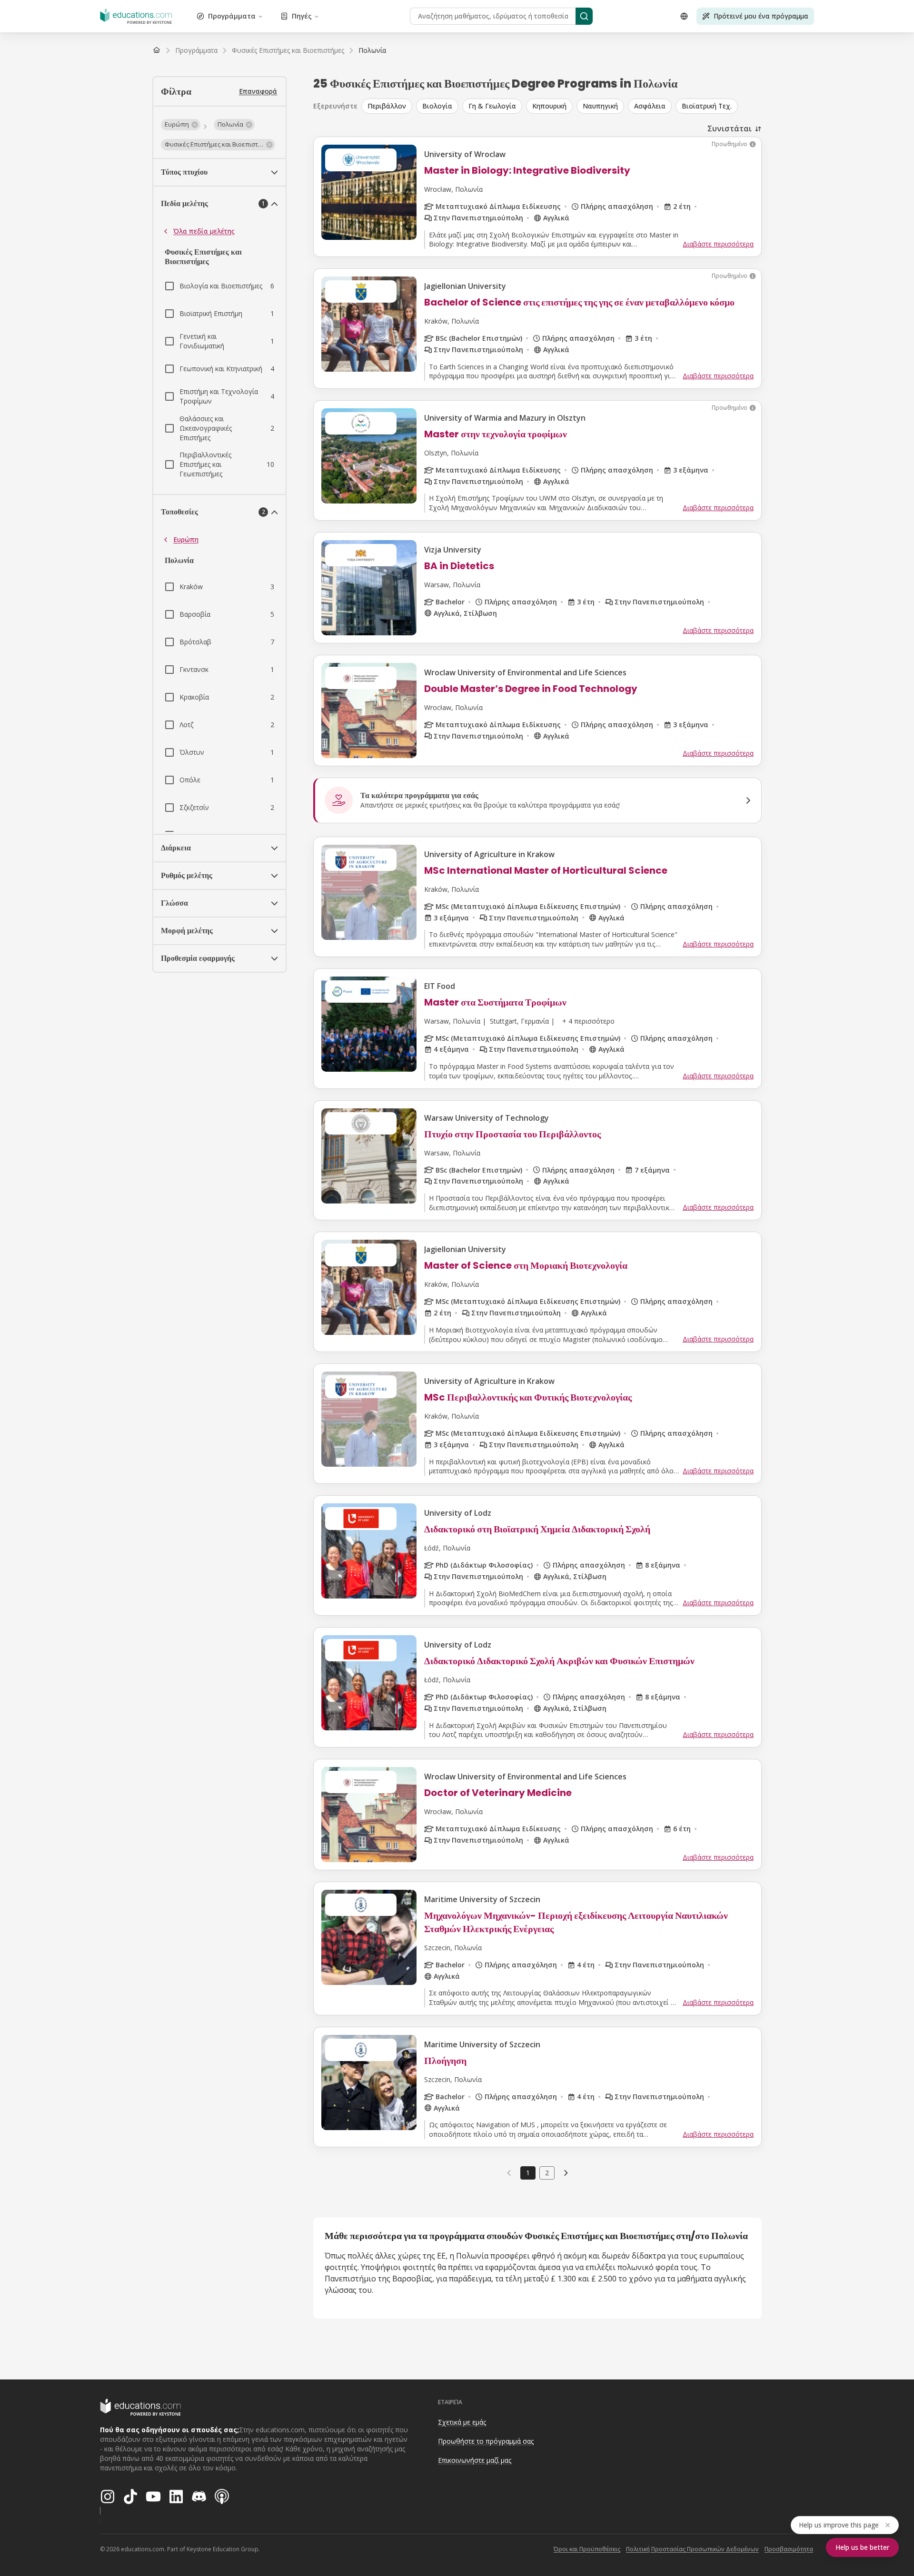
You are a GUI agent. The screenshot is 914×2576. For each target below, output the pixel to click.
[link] (372, 50)
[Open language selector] (684, 16)
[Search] (584, 16)
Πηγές (302, 16)
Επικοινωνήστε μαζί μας (475, 2460)
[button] (181, 125)
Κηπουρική (549, 106)
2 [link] (547, 2173)
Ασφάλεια (650, 106)
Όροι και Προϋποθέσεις (587, 2549)
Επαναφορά (258, 91)
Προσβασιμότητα (789, 2549)
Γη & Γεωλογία (492, 106)
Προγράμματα (232, 16)
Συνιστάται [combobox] (730, 128)
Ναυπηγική (600, 106)
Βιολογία (437, 106)
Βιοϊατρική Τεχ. (707, 106)
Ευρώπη (186, 539)
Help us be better (862, 2547)
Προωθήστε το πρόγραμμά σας (486, 2441)
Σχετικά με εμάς (462, 2422)
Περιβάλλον (387, 106)
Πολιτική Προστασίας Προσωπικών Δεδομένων (692, 2549)
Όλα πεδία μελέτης (204, 231)
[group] (561, 106)
